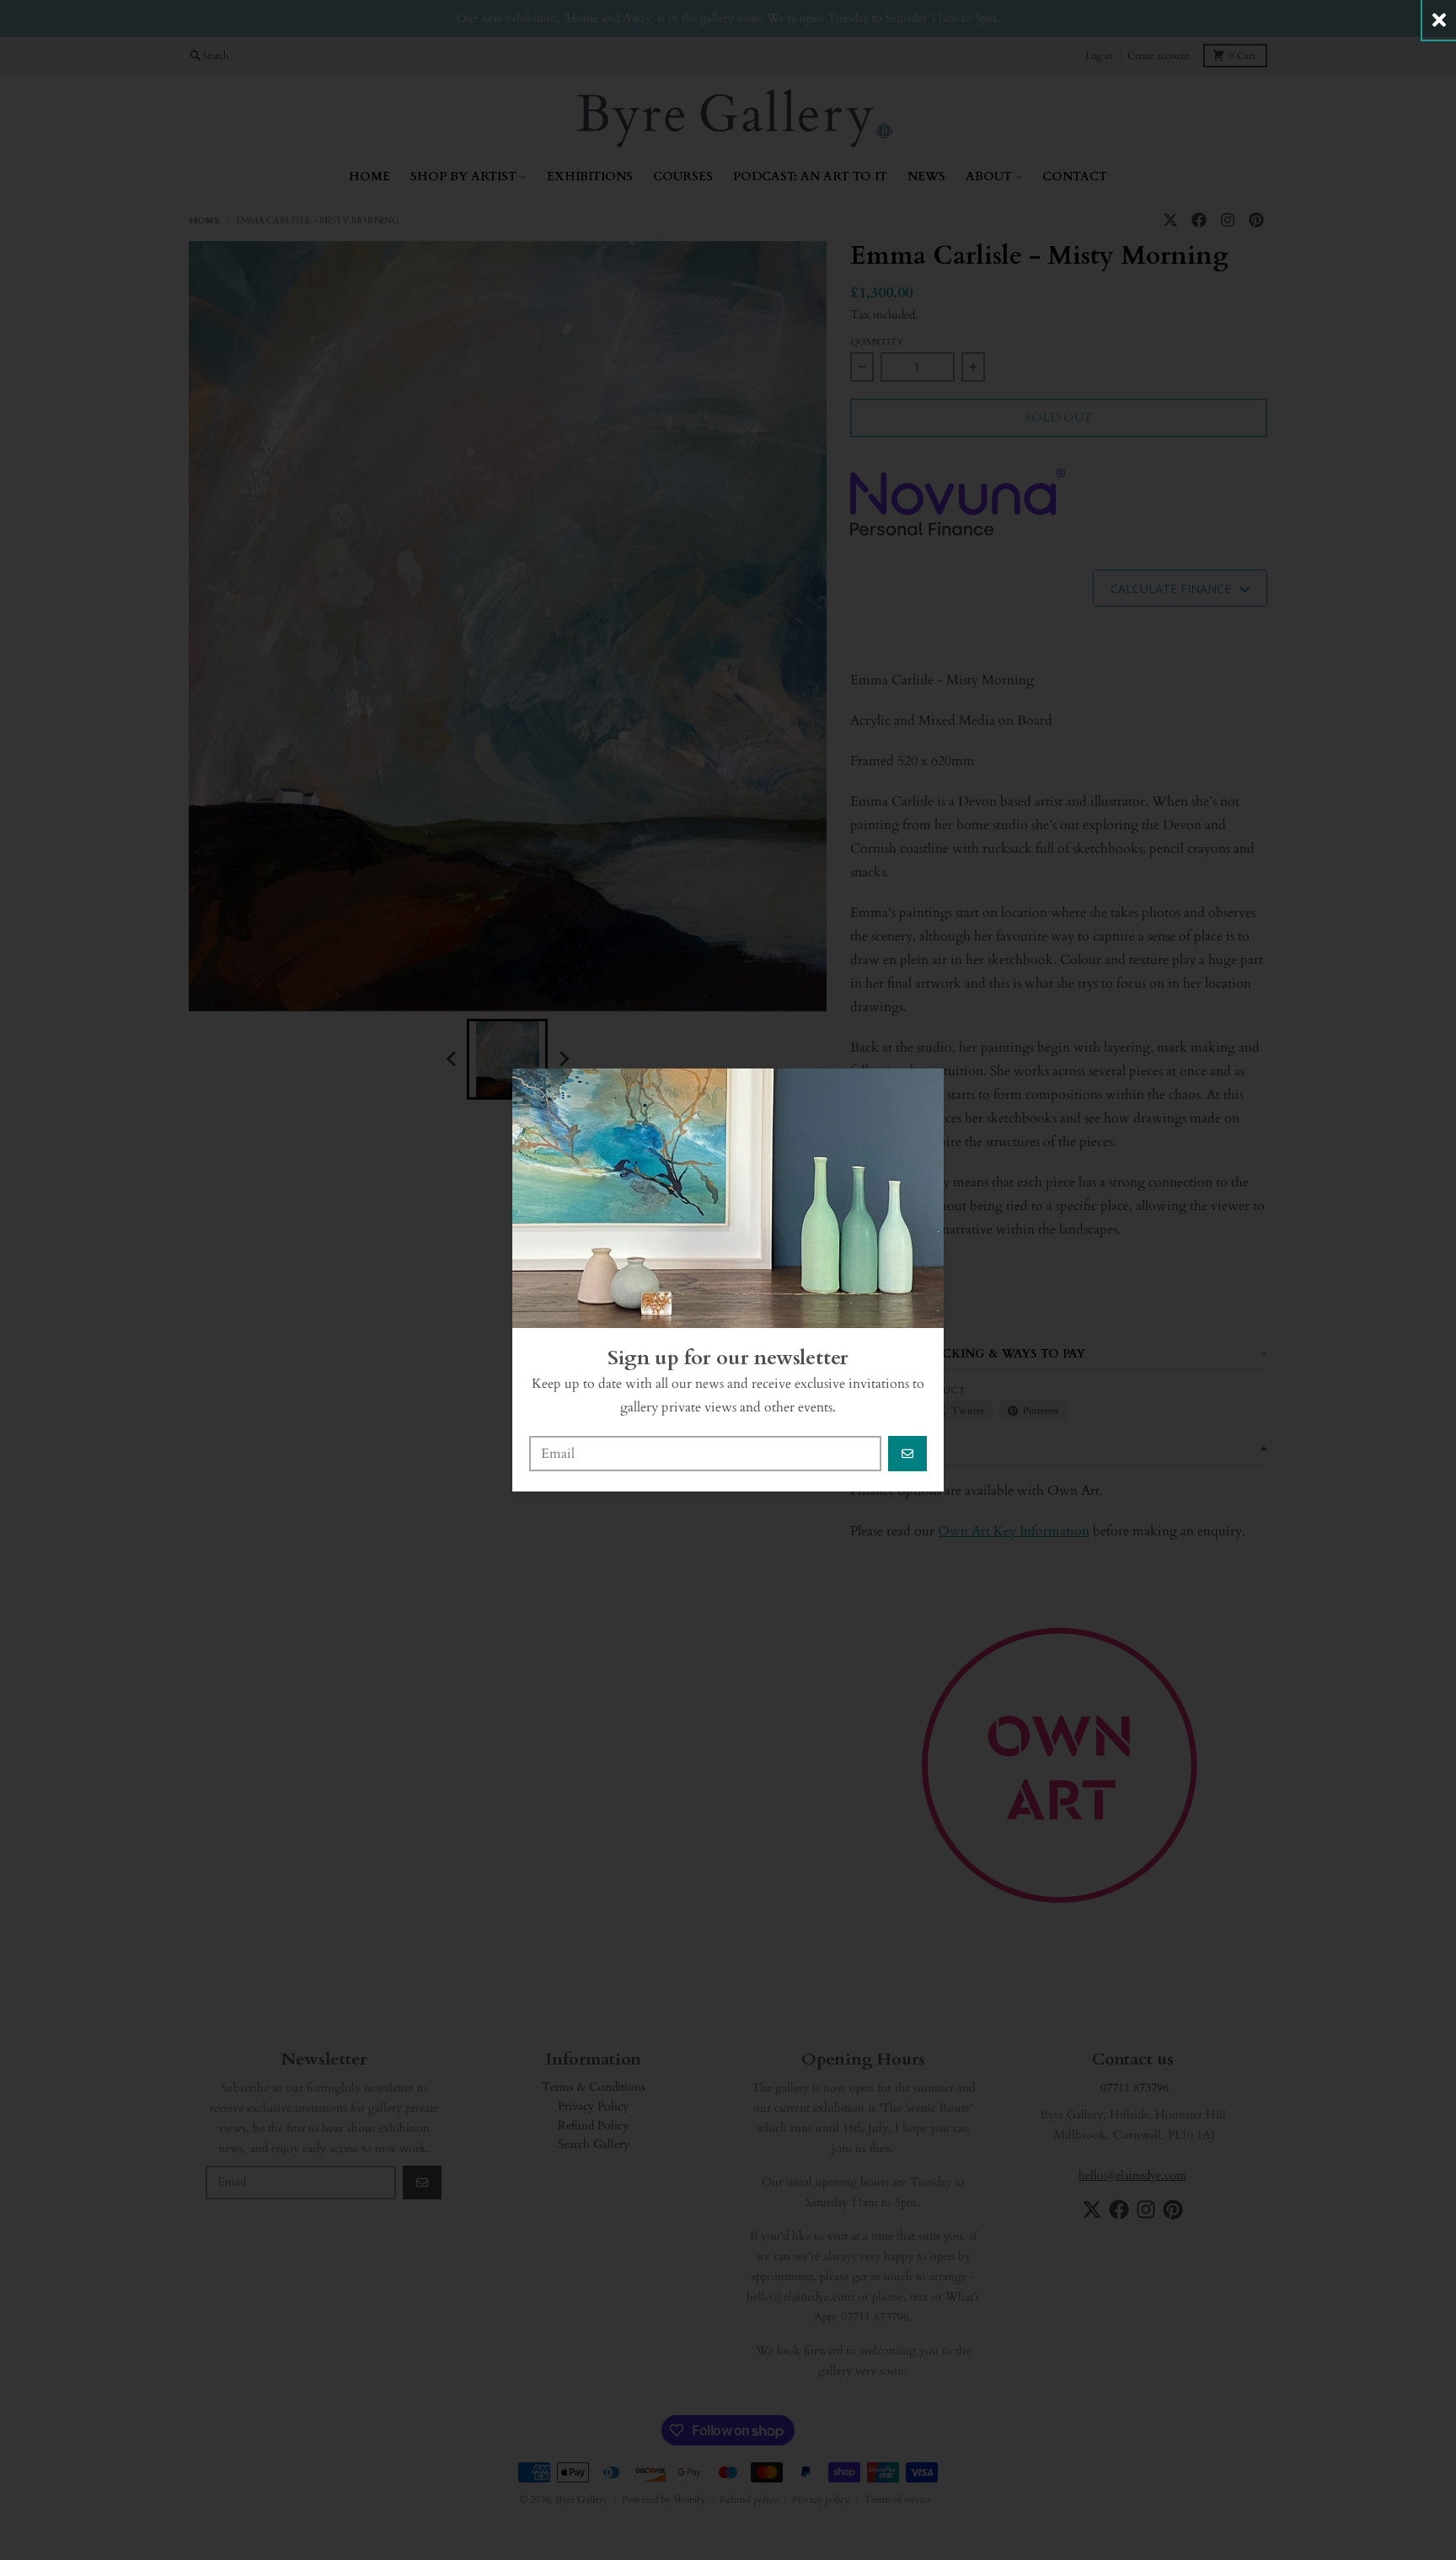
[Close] (1439, 20)
